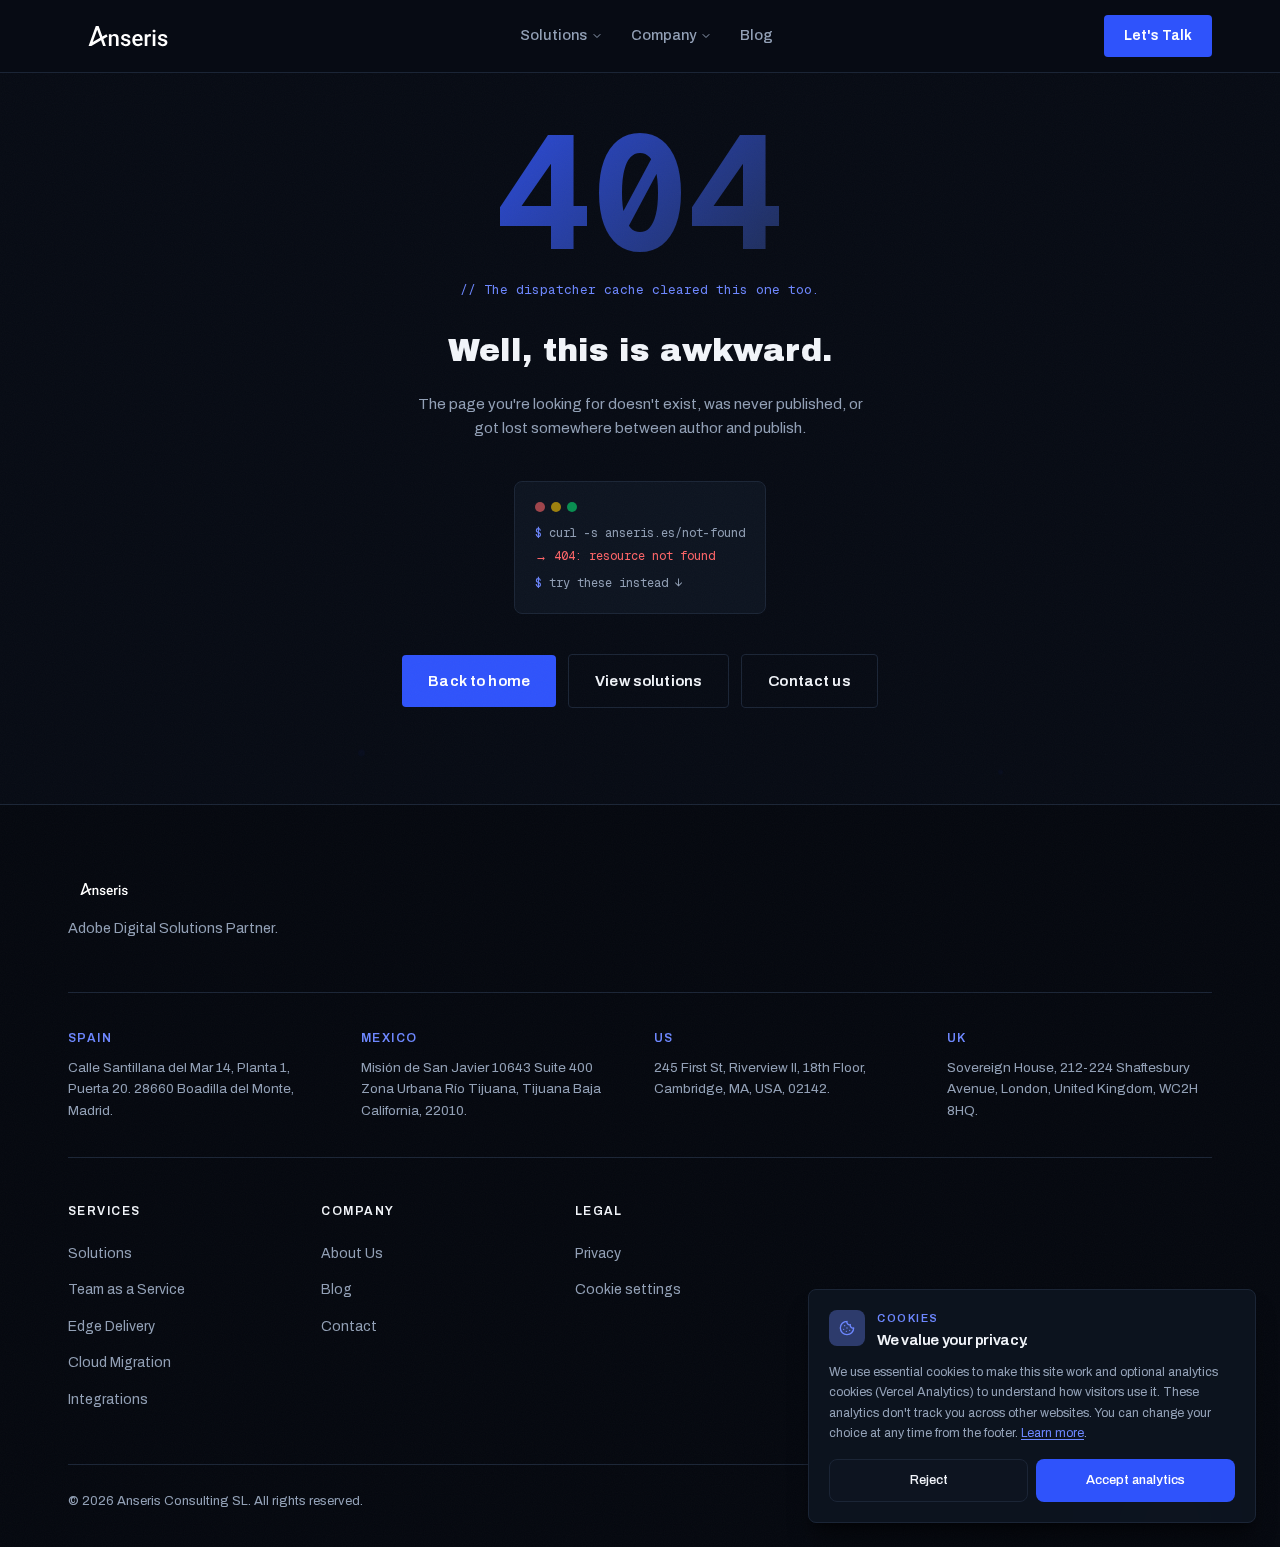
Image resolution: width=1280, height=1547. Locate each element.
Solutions (553, 35)
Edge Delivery (111, 1326)
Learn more (1052, 1433)
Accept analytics (1135, 1480)
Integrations (108, 1399)
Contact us (809, 681)
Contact (349, 1326)
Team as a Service (126, 1289)
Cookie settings (628, 1289)
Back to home (479, 681)
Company (663, 35)
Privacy (598, 1253)
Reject (929, 1480)
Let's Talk (1158, 35)
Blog (756, 35)
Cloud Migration (119, 1362)
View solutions (648, 681)
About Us (352, 1253)
